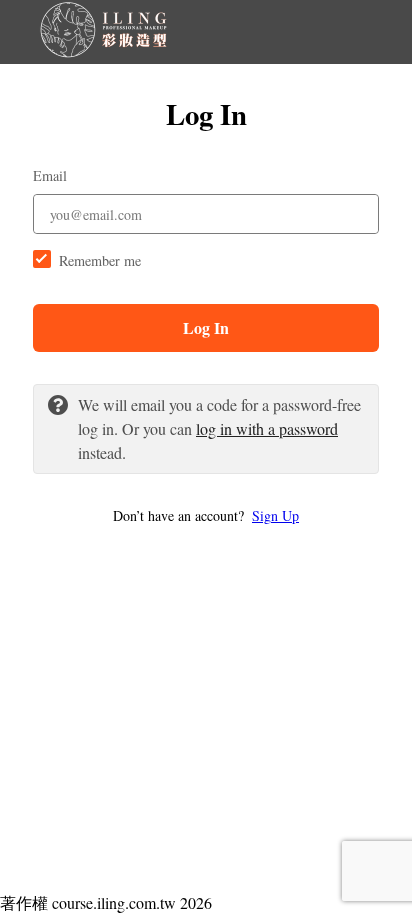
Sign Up (275, 515)
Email (50, 175)
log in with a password (267, 428)
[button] (206, 515)
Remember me (100, 260)
